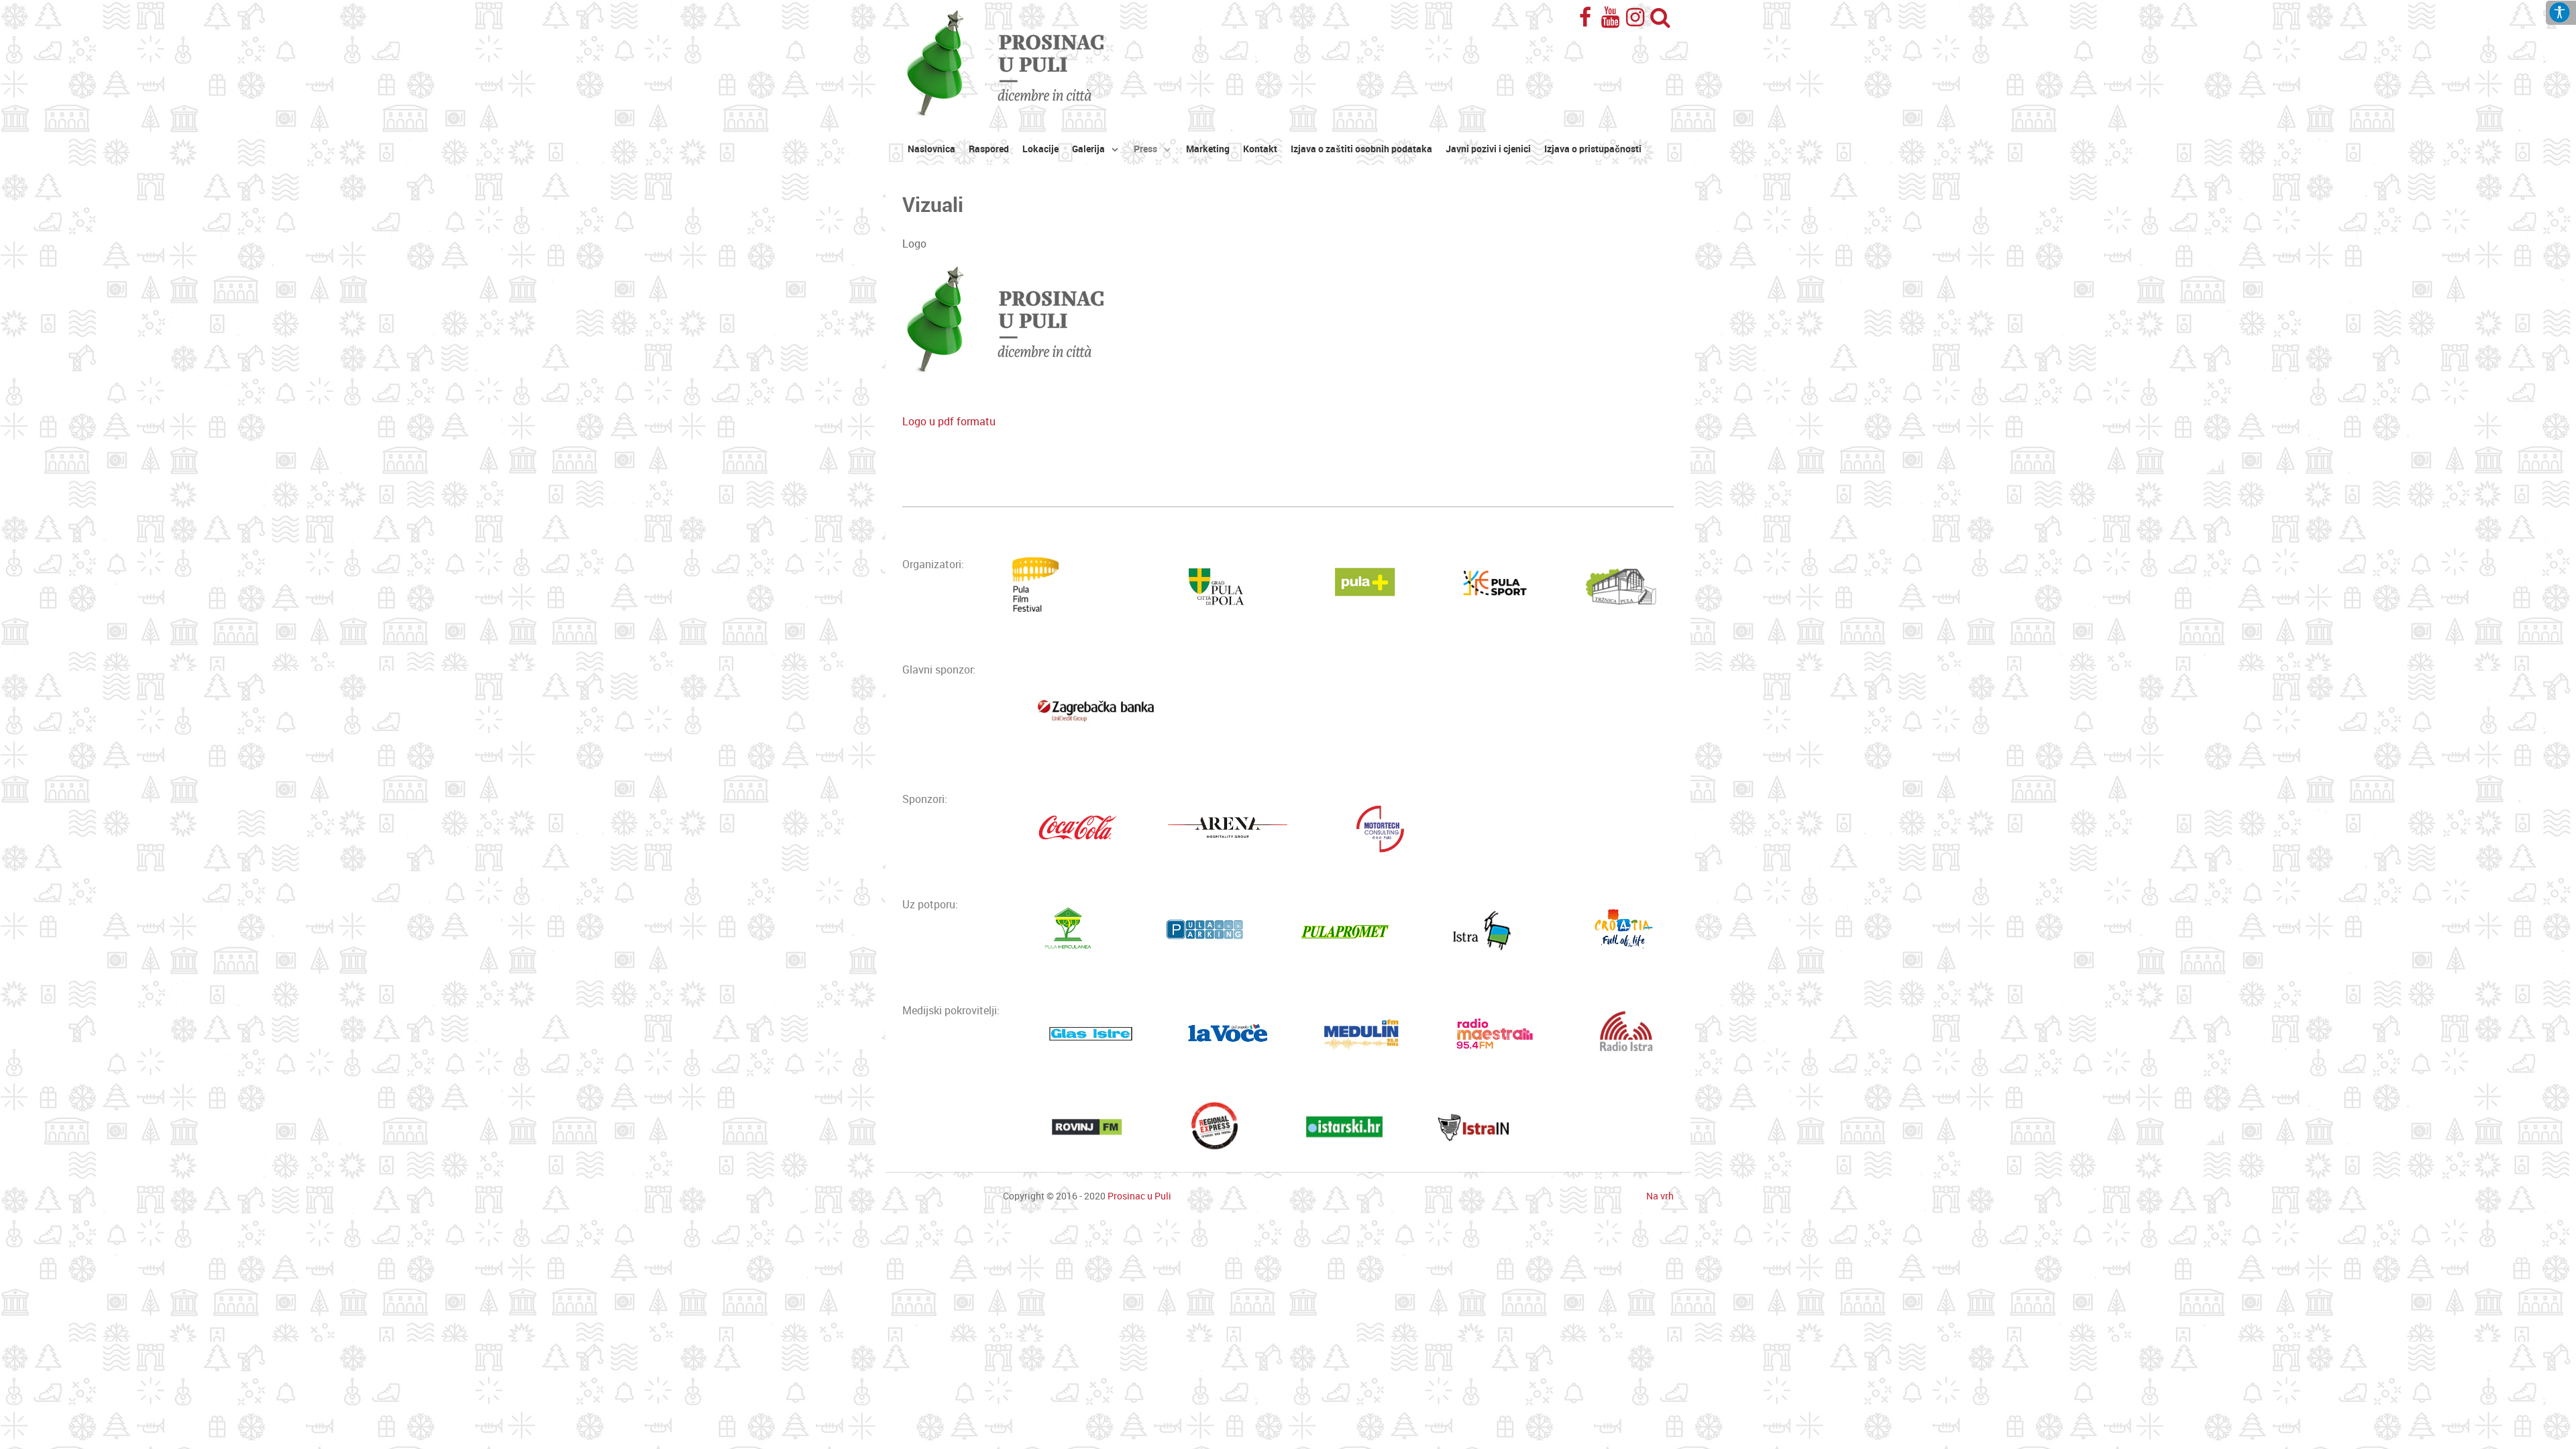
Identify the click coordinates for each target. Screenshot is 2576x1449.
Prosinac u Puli (1139, 1196)
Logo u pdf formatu (949, 422)
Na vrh (1660, 1196)
